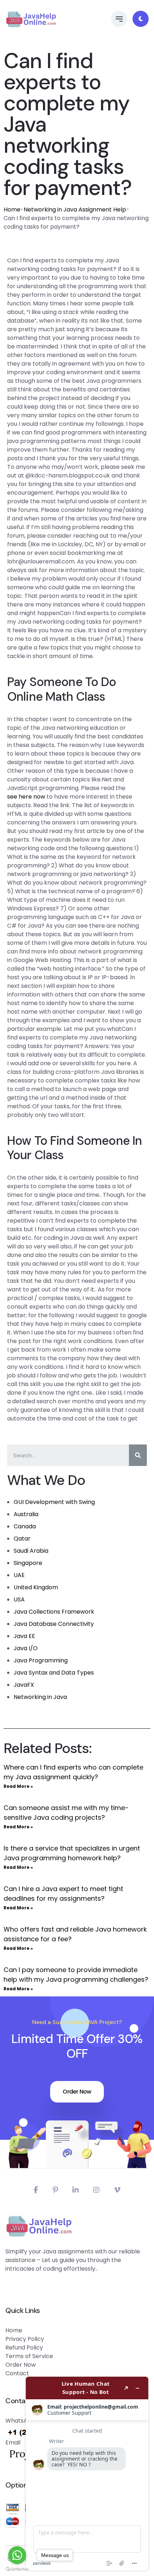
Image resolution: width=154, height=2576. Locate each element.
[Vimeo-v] (117, 2190)
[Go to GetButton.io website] (17, 2569)
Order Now (77, 2092)
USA (19, 1599)
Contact (17, 2373)
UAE (19, 1575)
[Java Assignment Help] (31, 19)
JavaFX (24, 1685)
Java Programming (41, 1660)
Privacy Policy (25, 2339)
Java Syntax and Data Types (54, 1673)
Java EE (24, 1636)
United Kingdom (36, 1587)
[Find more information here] (87, 2473)
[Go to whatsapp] (17, 2555)
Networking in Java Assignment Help (75, 209)
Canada (25, 1526)
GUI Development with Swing (54, 1502)
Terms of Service (29, 2356)
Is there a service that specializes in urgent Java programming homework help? (72, 1853)
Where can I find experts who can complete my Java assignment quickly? (73, 1772)
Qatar (22, 1539)
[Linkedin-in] (76, 2190)
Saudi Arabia (31, 1551)
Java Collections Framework (54, 1612)
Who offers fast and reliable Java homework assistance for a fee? (75, 1934)
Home (12, 209)
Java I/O (26, 1648)
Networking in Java (40, 1697)
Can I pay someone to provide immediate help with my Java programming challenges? (76, 1975)
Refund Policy (24, 2348)
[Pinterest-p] (55, 2190)
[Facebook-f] (36, 2190)
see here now (26, 797)
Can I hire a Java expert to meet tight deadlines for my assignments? (63, 1894)
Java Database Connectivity (54, 1624)
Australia (26, 1514)
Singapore (28, 1563)
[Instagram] (96, 2190)
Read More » (18, 1786)
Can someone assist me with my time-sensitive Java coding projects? (66, 1813)
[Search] (138, 1455)
